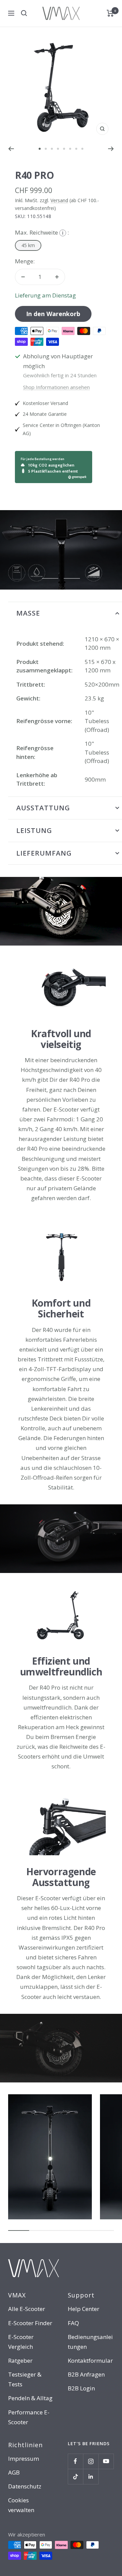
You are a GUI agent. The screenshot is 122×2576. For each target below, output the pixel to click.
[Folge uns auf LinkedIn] (91, 2476)
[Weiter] (111, 149)
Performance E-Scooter (29, 2417)
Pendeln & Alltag (30, 2398)
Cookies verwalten (21, 2505)
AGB (14, 2472)
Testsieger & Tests (25, 2379)
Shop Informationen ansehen (56, 387)
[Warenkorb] (110, 13)
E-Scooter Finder (30, 2323)
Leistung (34, 830)
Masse (28, 613)
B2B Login (81, 2388)
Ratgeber (20, 2360)
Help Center (84, 2309)
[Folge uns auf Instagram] (91, 2461)
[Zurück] (11, 149)
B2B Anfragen (86, 2374)
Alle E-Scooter (27, 2309)
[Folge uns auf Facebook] (75, 2461)
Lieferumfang (44, 853)
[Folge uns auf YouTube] (106, 2461)
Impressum (24, 2459)
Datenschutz (25, 2486)
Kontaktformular (90, 2360)
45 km (28, 245)
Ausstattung (43, 808)
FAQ (73, 2323)
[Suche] (24, 13)
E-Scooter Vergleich (21, 2342)
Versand (59, 200)
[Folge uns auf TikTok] (75, 2476)
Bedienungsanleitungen (90, 2342)
